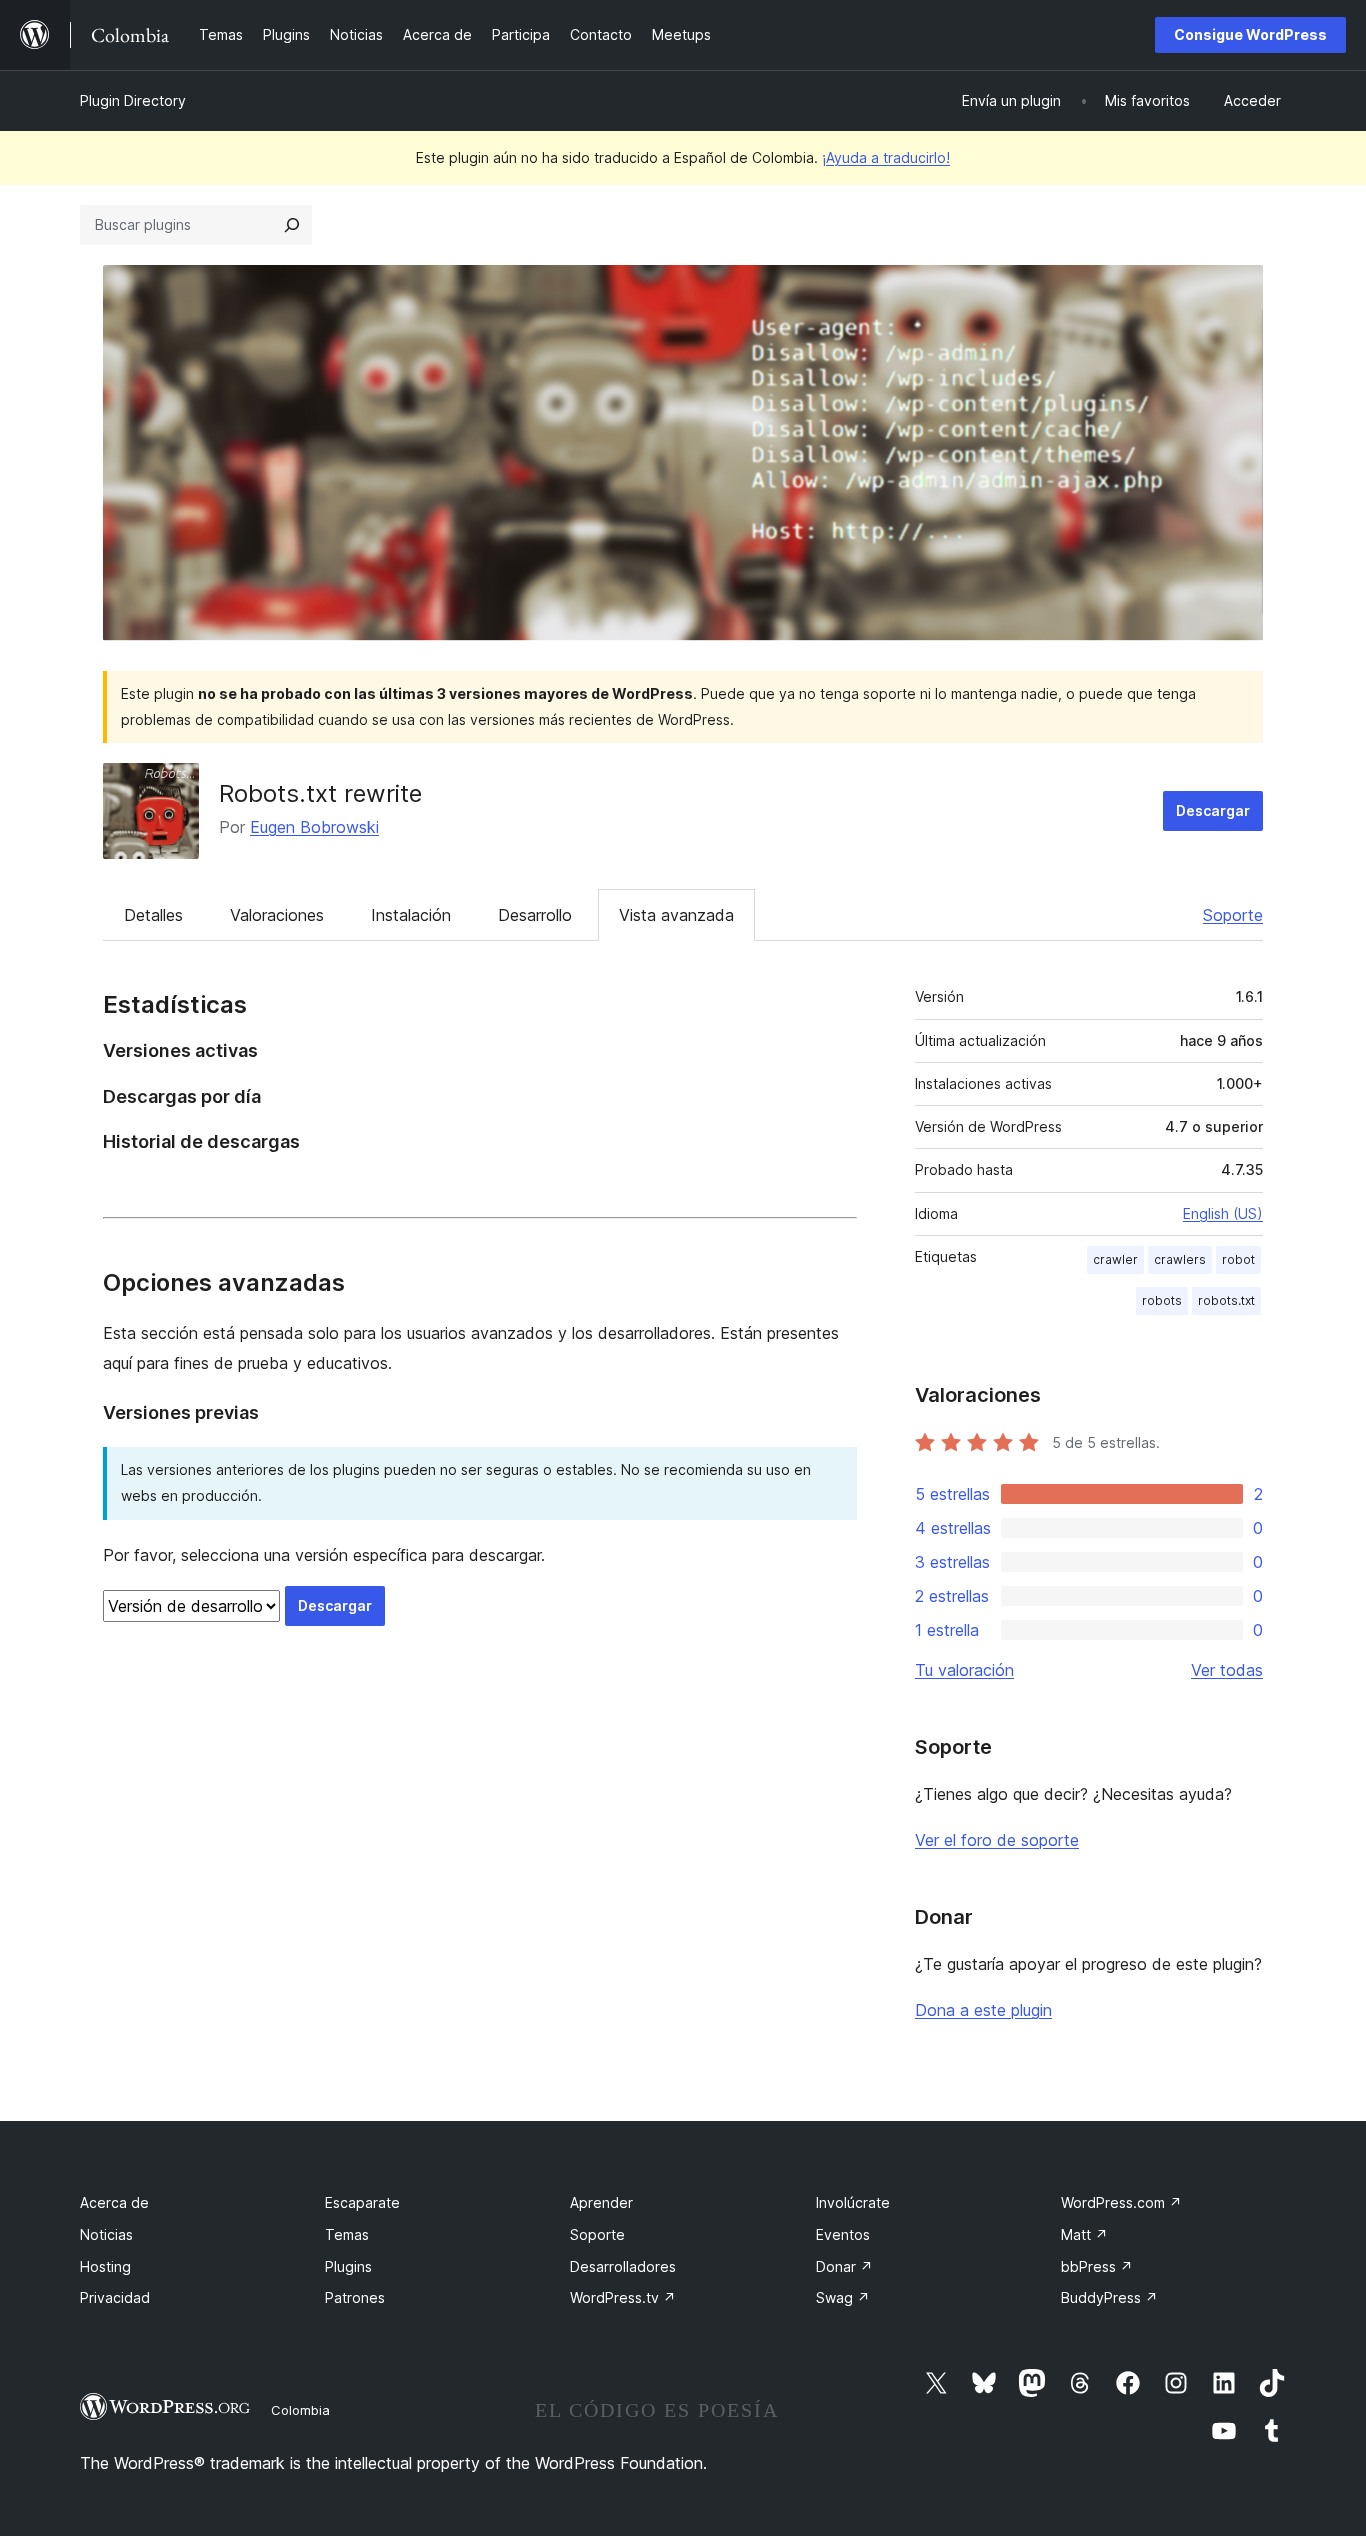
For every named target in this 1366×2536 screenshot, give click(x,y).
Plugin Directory (133, 100)
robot (1238, 1259)
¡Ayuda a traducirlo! (886, 157)
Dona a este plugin (983, 2010)
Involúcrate (853, 2202)
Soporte (1233, 915)
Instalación (411, 915)
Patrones (355, 2297)
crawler (1115, 1259)
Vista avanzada (676, 915)
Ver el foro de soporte (997, 1840)
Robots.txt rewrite (320, 793)
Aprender (601, 2202)
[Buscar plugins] (292, 225)
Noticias (106, 2234)
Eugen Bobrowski (314, 827)
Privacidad (115, 2297)
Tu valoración (964, 1670)
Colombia (300, 2410)
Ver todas (1227, 1670)
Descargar (1213, 810)
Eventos (843, 2234)
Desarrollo (535, 915)
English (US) (1223, 1213)
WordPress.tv (623, 2297)
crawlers (1180, 1259)
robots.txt (1226, 1300)
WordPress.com (1121, 2202)
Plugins (348, 2266)
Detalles (153, 915)
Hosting (105, 2266)
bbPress (1097, 2266)
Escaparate (362, 2202)
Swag (843, 2297)
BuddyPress (1109, 2297)
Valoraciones (277, 915)
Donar (844, 2266)
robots (1162, 1300)
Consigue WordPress (1250, 34)
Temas (347, 2234)
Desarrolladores (623, 2266)
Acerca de (114, 2202)
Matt (1084, 2234)
